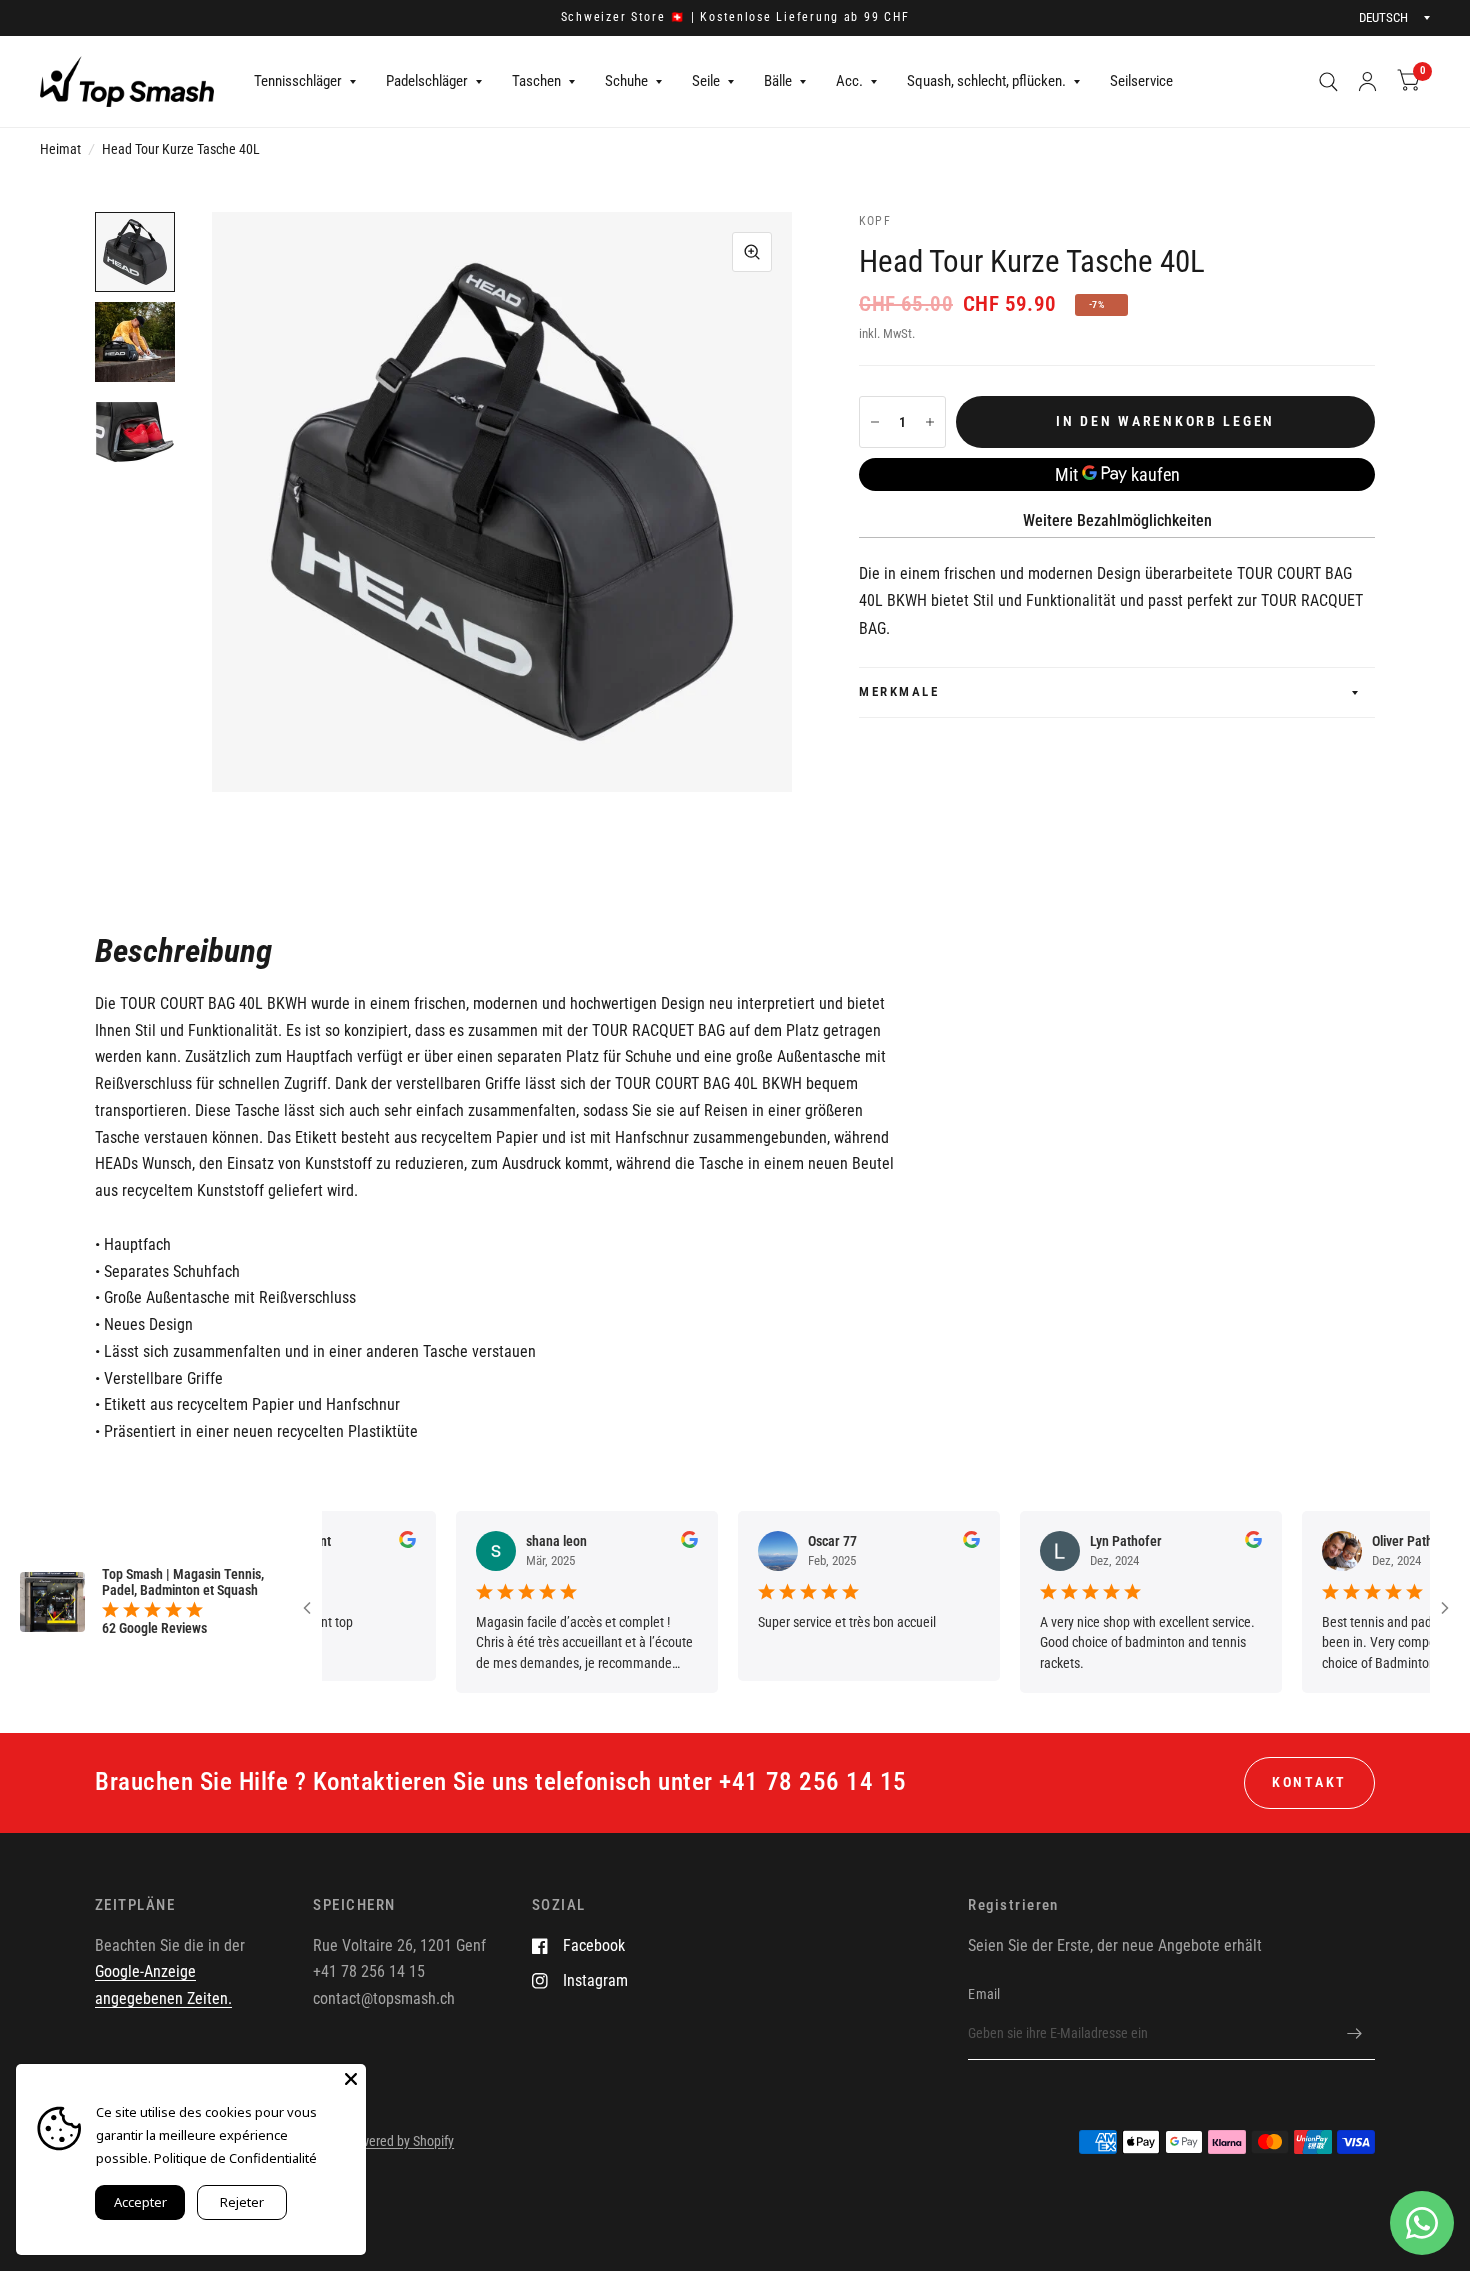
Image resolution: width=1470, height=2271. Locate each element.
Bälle (778, 81)
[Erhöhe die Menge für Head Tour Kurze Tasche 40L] (930, 422)
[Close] (351, 2079)
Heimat (60, 149)
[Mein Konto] (1367, 81)
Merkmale (899, 691)
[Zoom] (752, 252)
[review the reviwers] (372, 1543)
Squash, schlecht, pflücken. (986, 81)
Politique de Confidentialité (235, 2158)
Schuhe (626, 81)
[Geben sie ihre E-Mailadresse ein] (1355, 2034)
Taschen (536, 81)
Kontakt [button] (1309, 1782)
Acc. (849, 81)
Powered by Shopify (399, 2141)
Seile (706, 81)
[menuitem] (305, 82)
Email (984, 1994)
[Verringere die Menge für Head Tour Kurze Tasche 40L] (875, 422)
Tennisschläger (298, 81)
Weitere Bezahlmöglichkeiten (1117, 520)
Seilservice (1141, 81)
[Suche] (1328, 81)
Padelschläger (427, 81)
